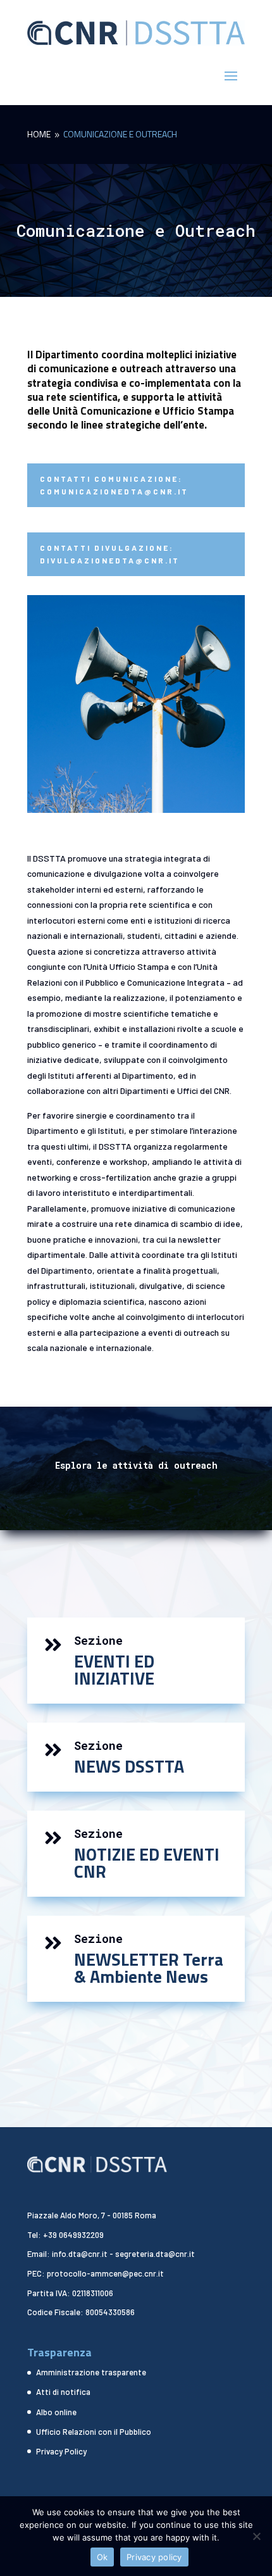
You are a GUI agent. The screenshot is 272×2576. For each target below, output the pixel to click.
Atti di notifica (63, 2392)
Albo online (56, 2412)
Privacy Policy (61, 2451)
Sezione (98, 1640)
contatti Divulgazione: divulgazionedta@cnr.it (110, 554)
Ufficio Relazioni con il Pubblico (94, 2432)
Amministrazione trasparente (91, 2372)
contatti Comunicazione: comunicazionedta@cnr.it (114, 485)
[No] (256, 2536)
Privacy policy (154, 2557)
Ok (102, 2557)
